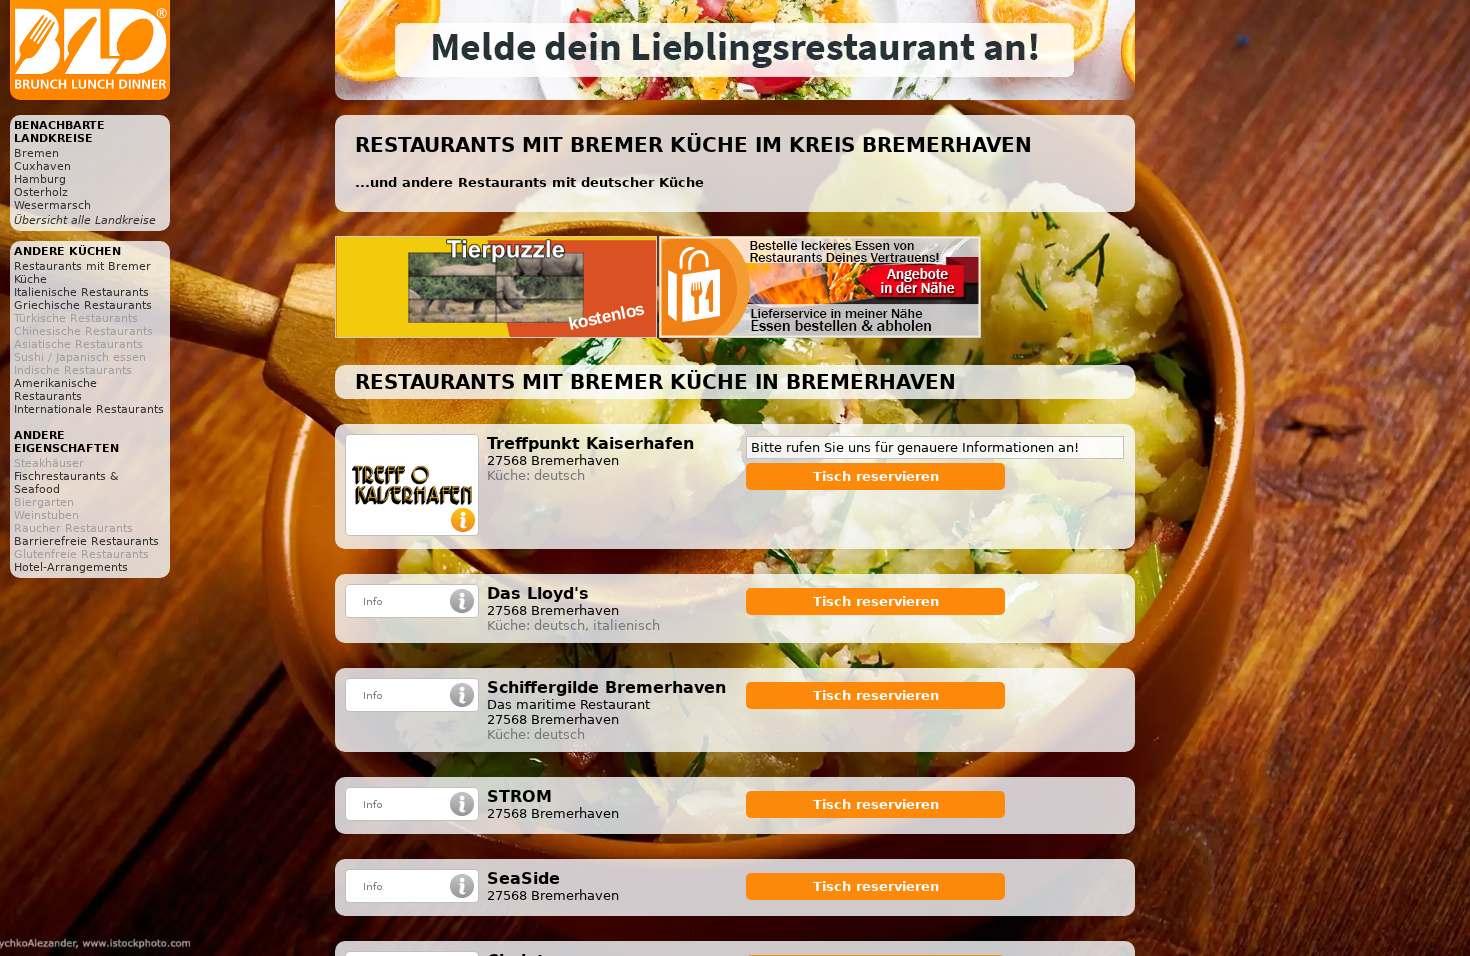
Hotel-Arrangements (71, 567)
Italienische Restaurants (81, 292)
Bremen (36, 153)
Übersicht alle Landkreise (85, 220)
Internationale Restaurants (89, 409)
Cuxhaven (42, 166)
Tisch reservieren (876, 476)
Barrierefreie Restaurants (86, 541)
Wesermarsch (52, 205)
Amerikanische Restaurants (55, 390)
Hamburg (40, 179)
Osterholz (41, 192)
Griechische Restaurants (83, 305)
